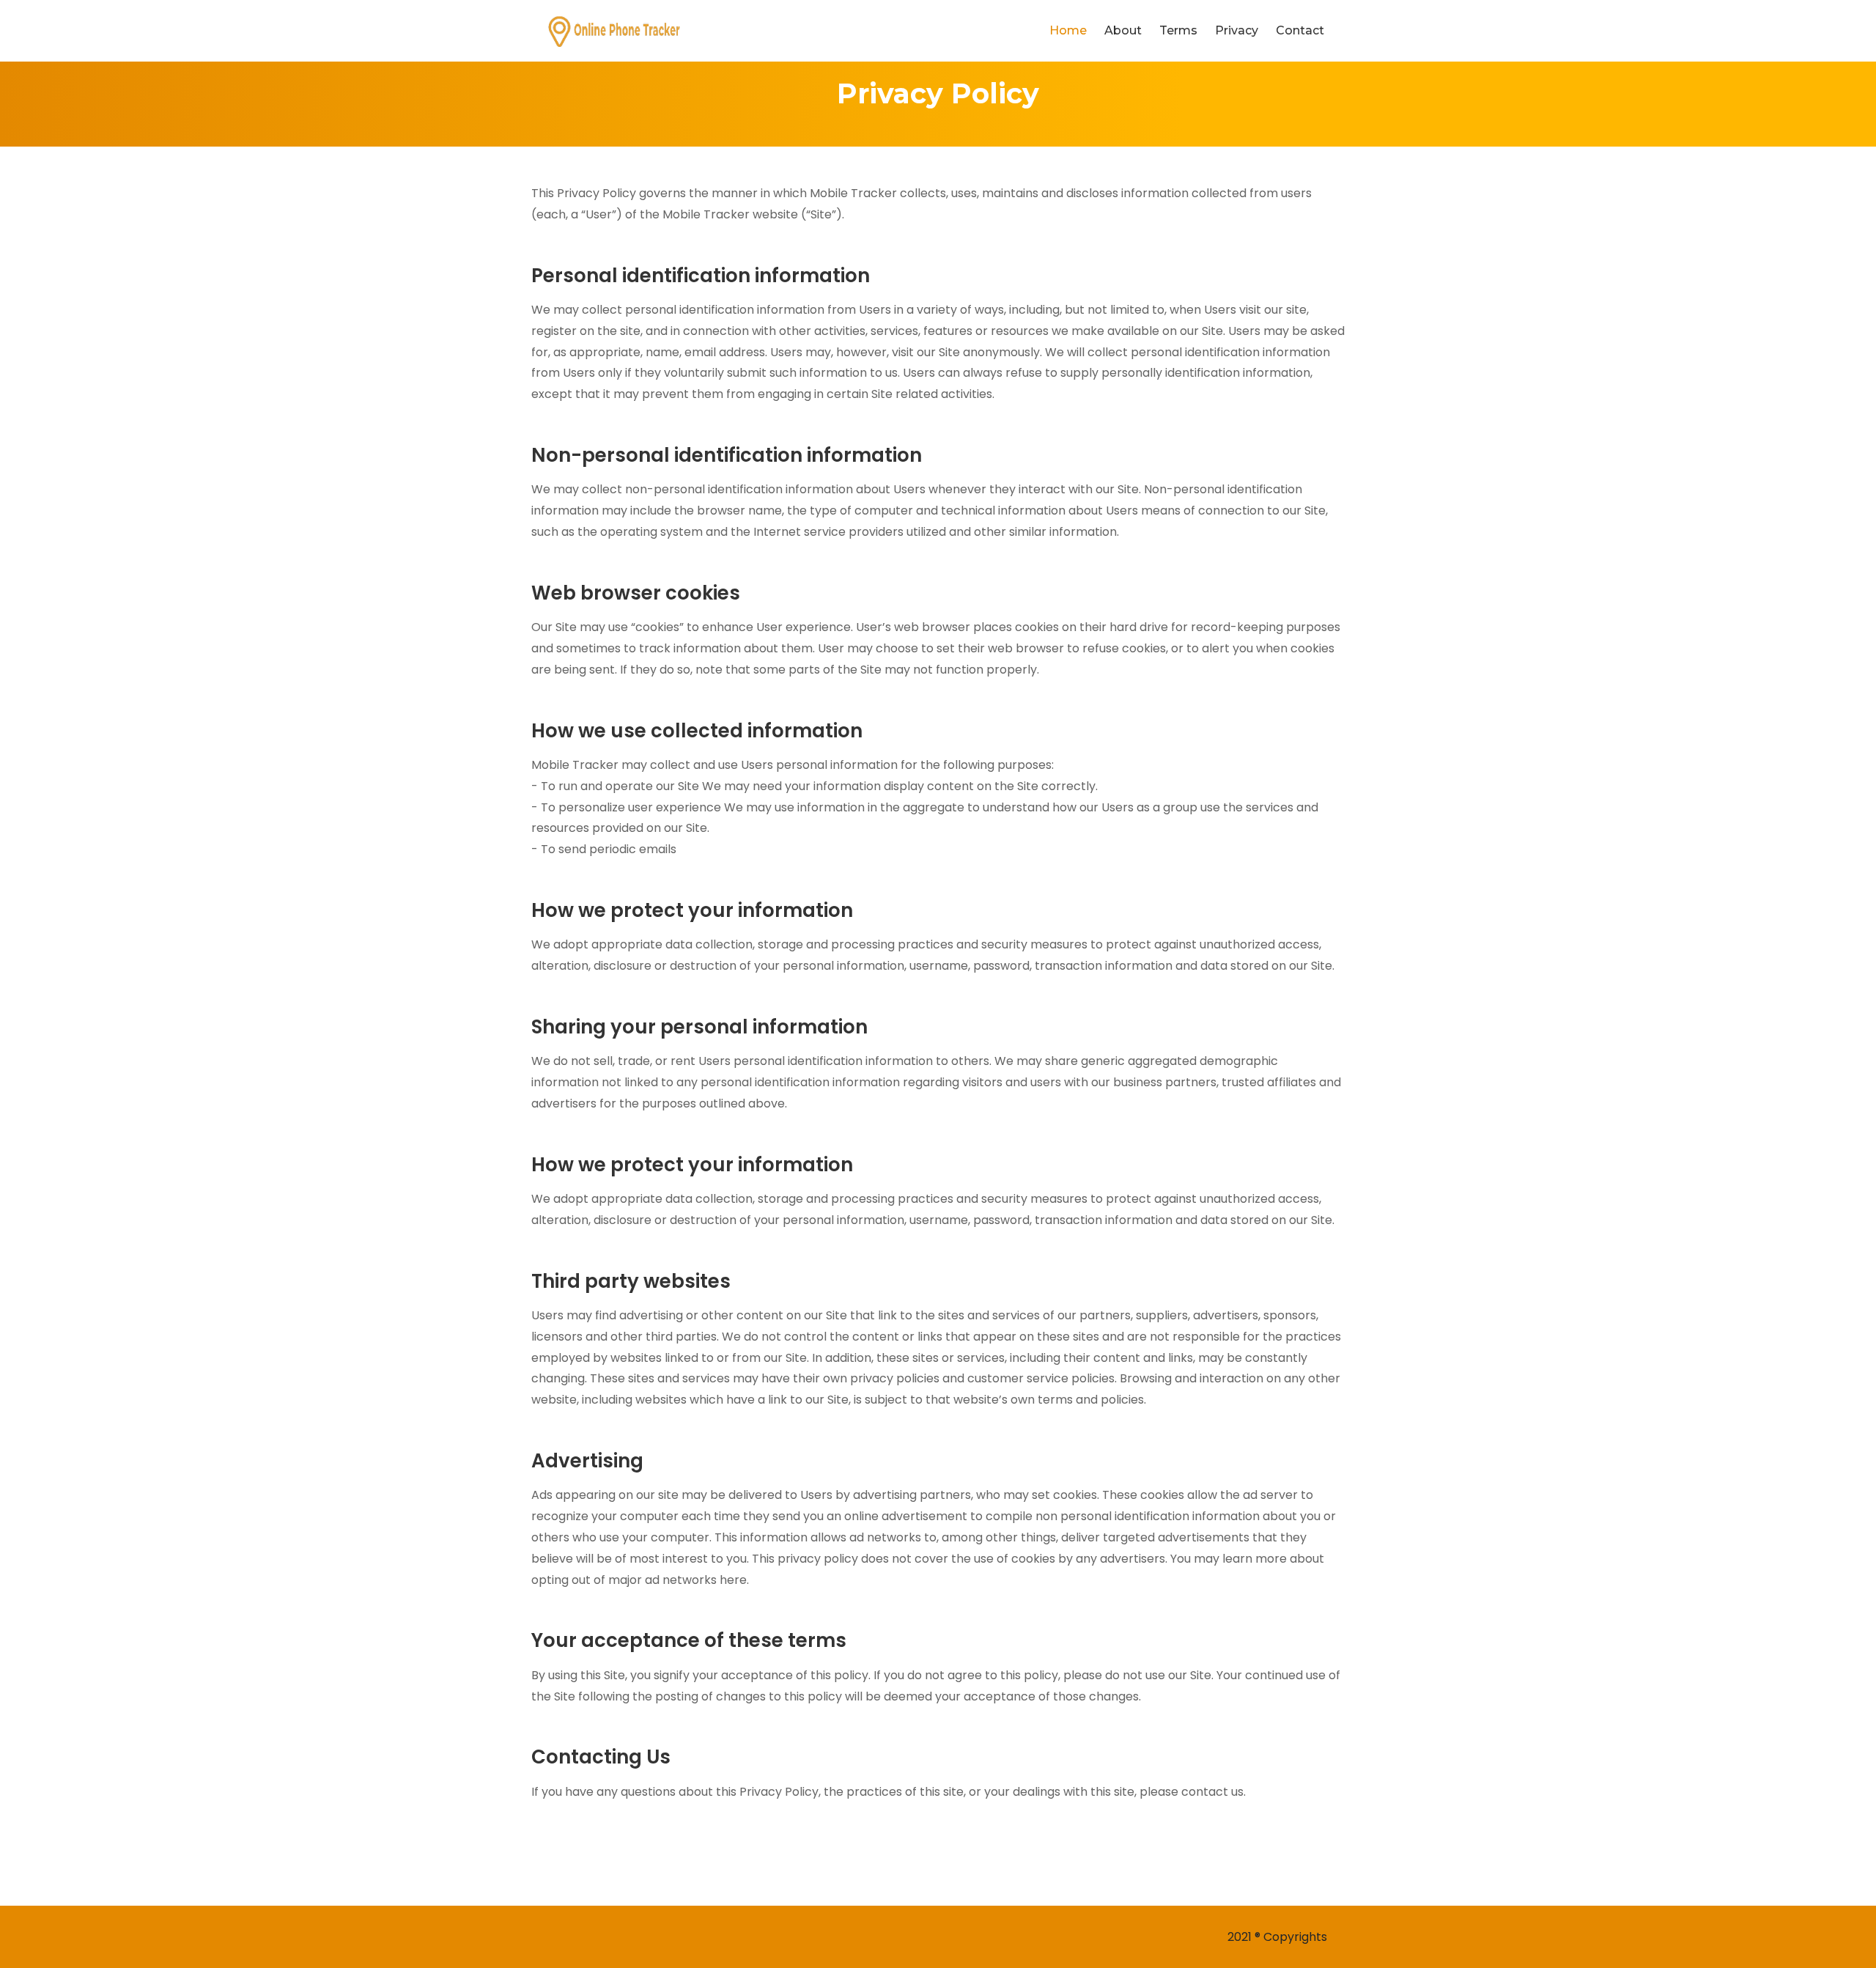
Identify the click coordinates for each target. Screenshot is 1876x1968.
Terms (1178, 30)
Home (1068, 30)
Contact (1300, 30)
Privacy (1237, 30)
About (1123, 30)
